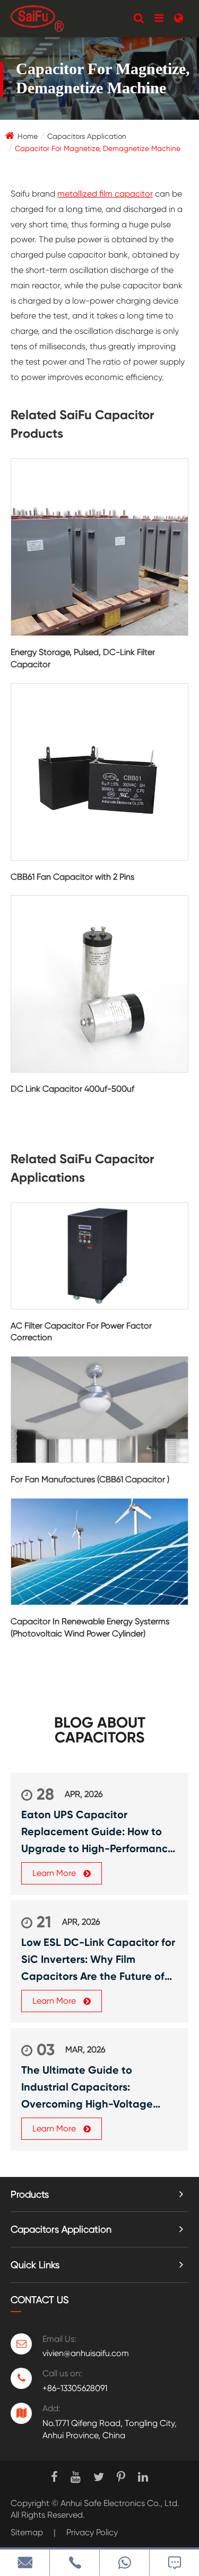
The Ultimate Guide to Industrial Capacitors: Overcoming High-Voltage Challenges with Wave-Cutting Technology (99, 2088)
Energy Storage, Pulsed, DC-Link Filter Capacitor (83, 658)
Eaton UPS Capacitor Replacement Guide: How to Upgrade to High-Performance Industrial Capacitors (98, 1833)
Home (28, 136)
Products (30, 2194)
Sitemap (27, 2532)
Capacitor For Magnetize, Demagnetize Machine (98, 148)
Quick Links (35, 2265)
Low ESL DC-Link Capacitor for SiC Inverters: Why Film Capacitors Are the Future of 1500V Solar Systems (98, 1960)
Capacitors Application (87, 136)
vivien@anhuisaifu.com (86, 2353)
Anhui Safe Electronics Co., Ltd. (120, 2503)
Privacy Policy (92, 2532)
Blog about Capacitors (100, 1730)
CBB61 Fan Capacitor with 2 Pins (72, 877)
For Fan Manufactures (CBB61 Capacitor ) (90, 1479)
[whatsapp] (124, 2562)
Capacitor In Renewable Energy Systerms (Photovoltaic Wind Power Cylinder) (90, 1627)
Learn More (55, 1873)
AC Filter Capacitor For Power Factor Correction (81, 1332)
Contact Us (40, 2300)
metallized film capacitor (105, 194)
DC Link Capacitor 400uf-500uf (72, 1089)
